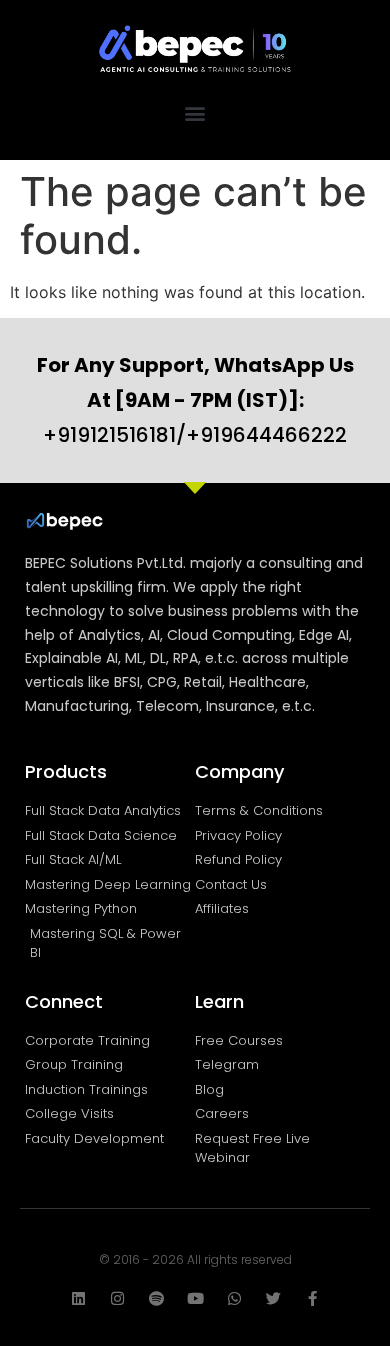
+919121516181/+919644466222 (195, 400)
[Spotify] (156, 1298)
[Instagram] (117, 1298)
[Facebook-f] (312, 1298)
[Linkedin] (78, 1298)
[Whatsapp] (234, 1298)
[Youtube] (195, 1298)
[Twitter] (273, 1298)
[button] (195, 113)
